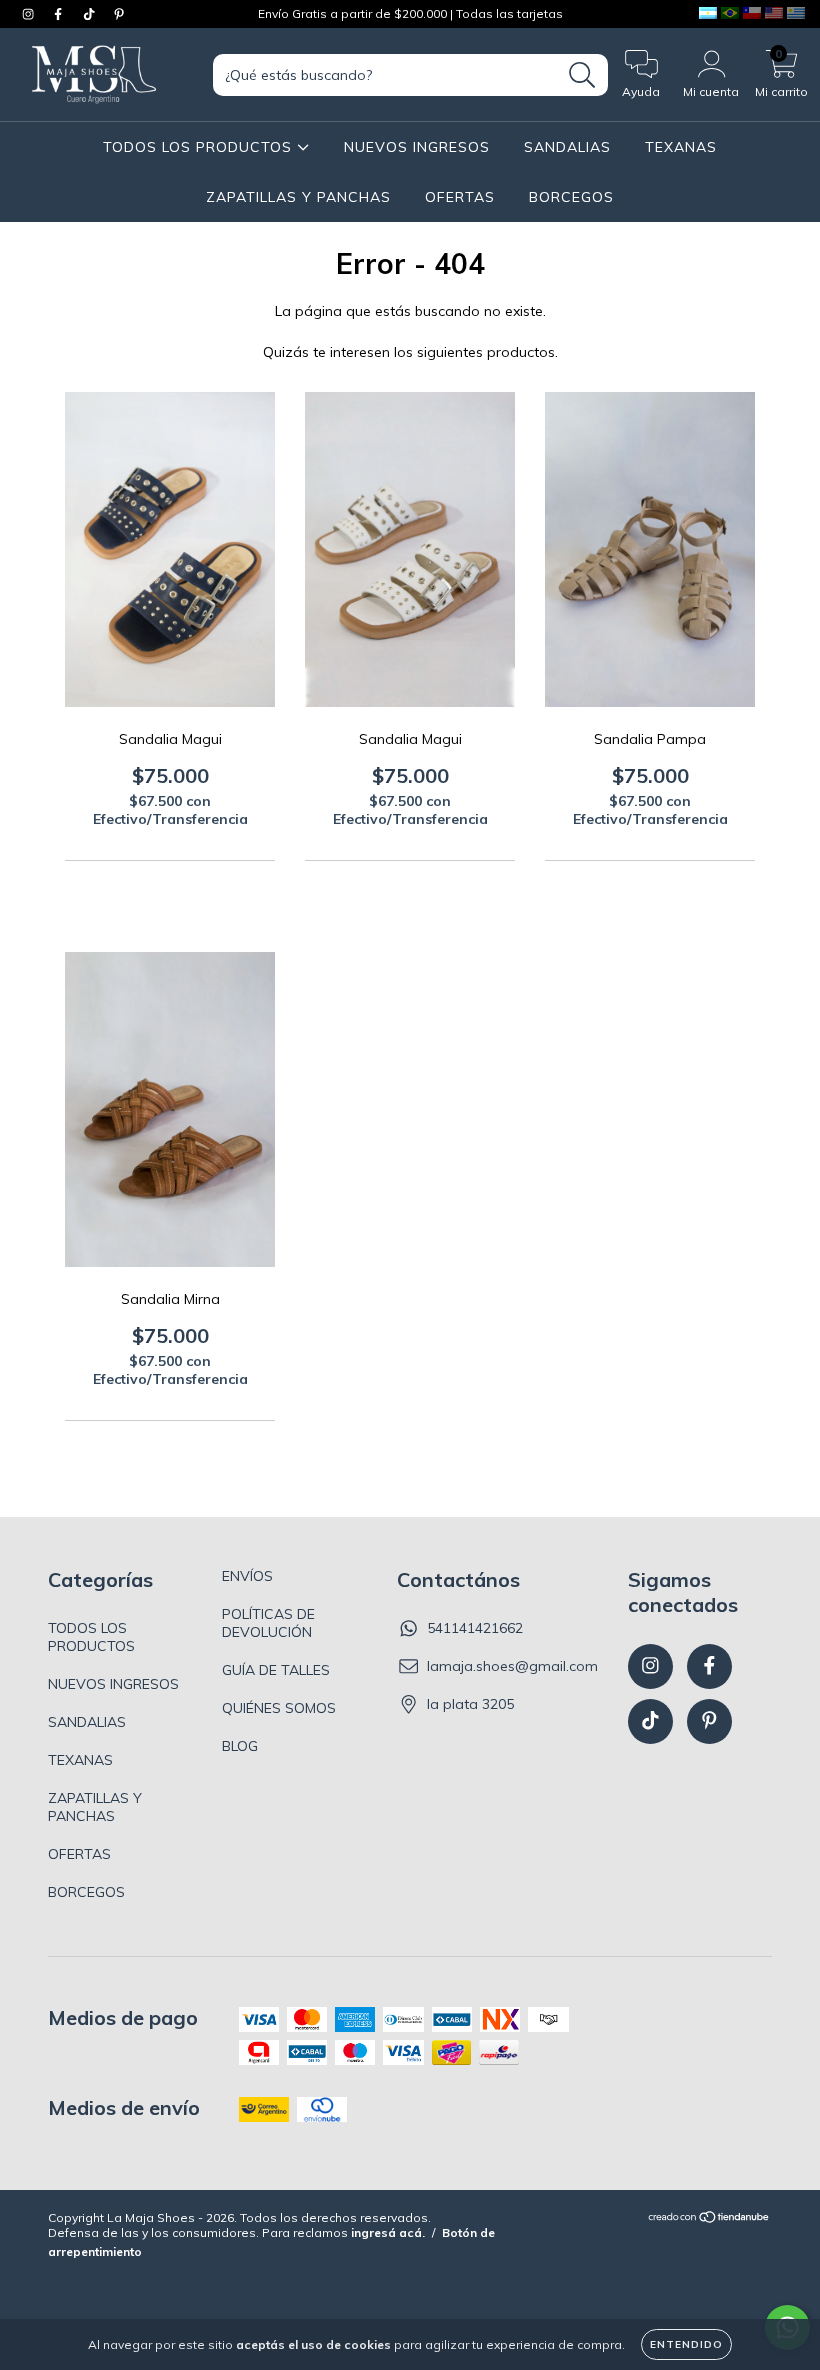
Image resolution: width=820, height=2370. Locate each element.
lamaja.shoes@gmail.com (512, 1666)
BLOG (240, 1746)
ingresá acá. (388, 2232)
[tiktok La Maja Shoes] (91, 14)
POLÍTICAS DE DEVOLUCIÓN (268, 1623)
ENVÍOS (247, 1576)
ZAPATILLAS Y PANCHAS (298, 197)
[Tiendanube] (709, 2219)
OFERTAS (460, 197)
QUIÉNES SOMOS (279, 1708)
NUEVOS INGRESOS (417, 147)
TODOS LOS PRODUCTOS (200, 147)
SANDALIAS (567, 147)
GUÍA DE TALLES (276, 1670)
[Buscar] (582, 75)
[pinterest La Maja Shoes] (119, 14)
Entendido (686, 2344)
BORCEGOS (571, 197)
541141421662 (475, 1628)
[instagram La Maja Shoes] (30, 14)
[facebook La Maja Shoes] (60, 14)
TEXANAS (681, 147)
